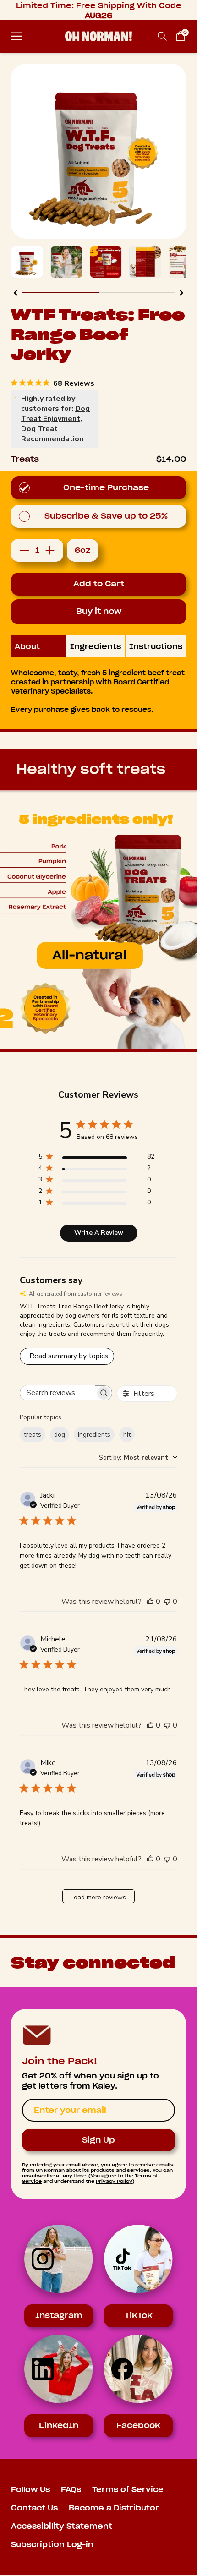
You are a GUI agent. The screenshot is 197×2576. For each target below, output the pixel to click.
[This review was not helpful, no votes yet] (167, 1602)
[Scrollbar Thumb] (60, 293)
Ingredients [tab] (96, 646)
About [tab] (27, 646)
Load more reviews (98, 1897)
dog (60, 1435)
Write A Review (99, 1233)
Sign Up (98, 2140)
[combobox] (138, 1458)
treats (33, 1435)
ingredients (94, 1435)
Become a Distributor (114, 2508)
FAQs (71, 2489)
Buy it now (99, 611)
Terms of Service (128, 2489)
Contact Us (34, 2508)
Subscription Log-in (52, 2544)
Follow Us (30, 2489)
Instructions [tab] (156, 646)
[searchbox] (58, 1393)
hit (127, 1435)
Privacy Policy (114, 2181)
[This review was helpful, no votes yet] (150, 1602)
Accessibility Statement (62, 2526)
